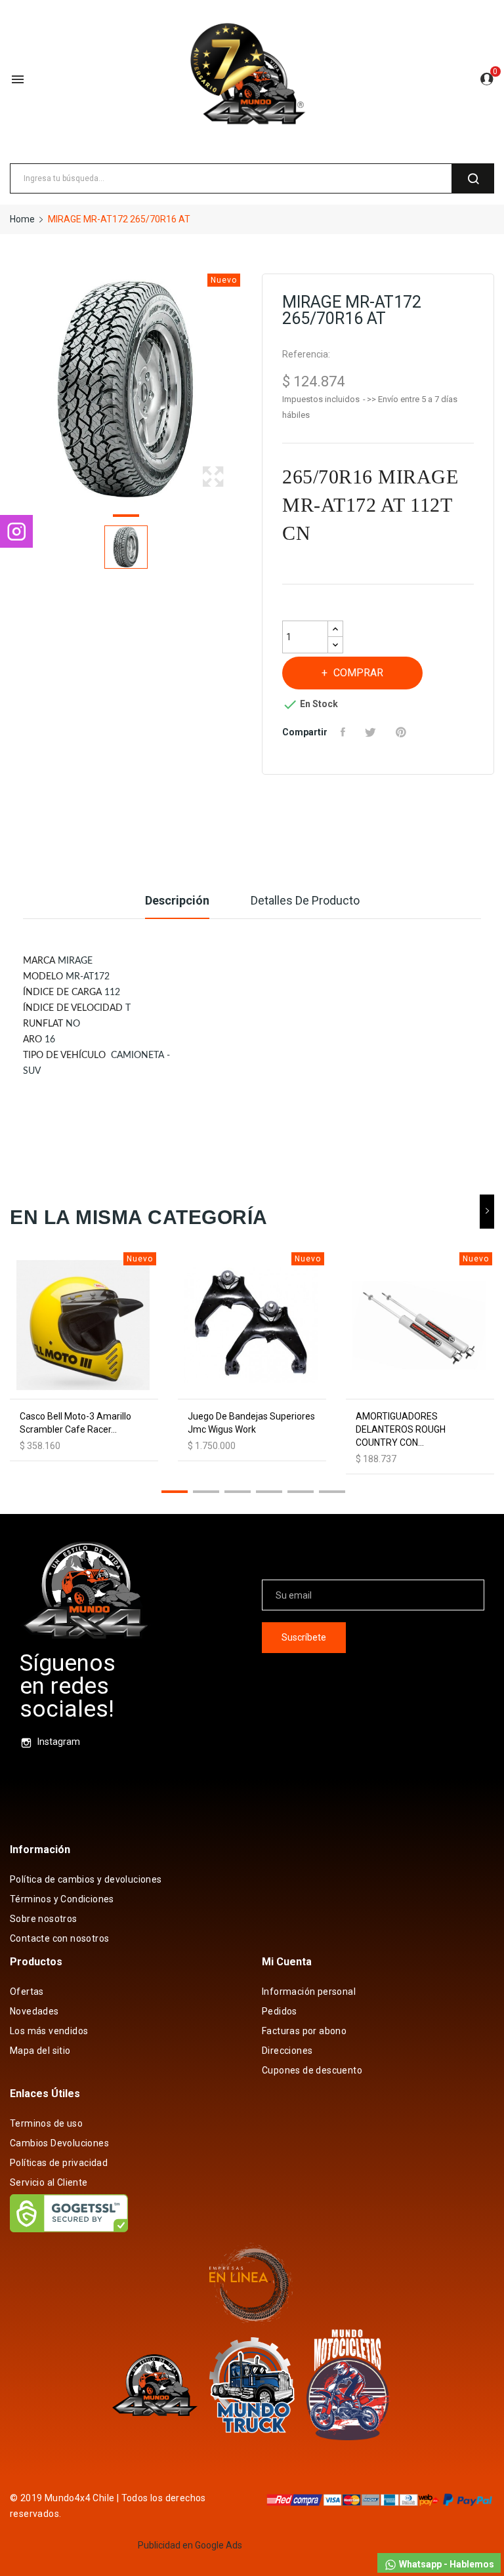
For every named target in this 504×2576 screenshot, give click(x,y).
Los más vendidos (49, 2031)
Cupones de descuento (312, 2070)
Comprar (358, 673)
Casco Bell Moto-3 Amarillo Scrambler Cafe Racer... (75, 1423)
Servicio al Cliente (49, 2182)
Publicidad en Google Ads (190, 2545)
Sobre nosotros (44, 1919)
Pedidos (280, 2011)
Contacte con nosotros (59, 1938)
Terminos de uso (46, 2123)
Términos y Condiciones (62, 1899)
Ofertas (27, 1992)
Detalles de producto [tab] (305, 900)
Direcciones (287, 2051)
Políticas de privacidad (59, 2163)
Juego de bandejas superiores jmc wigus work (251, 1423)
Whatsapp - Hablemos (446, 2564)
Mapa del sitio (40, 2051)
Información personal (309, 1992)
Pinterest (403, 732)
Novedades (34, 2011)
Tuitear (372, 732)
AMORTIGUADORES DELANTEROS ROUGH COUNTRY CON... (401, 1429)
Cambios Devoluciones (59, 2143)
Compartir (345, 732)
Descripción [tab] (177, 900)
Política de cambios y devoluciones (86, 1879)
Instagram (59, 1742)
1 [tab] (126, 518)
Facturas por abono (304, 2031)
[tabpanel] (126, 390)
